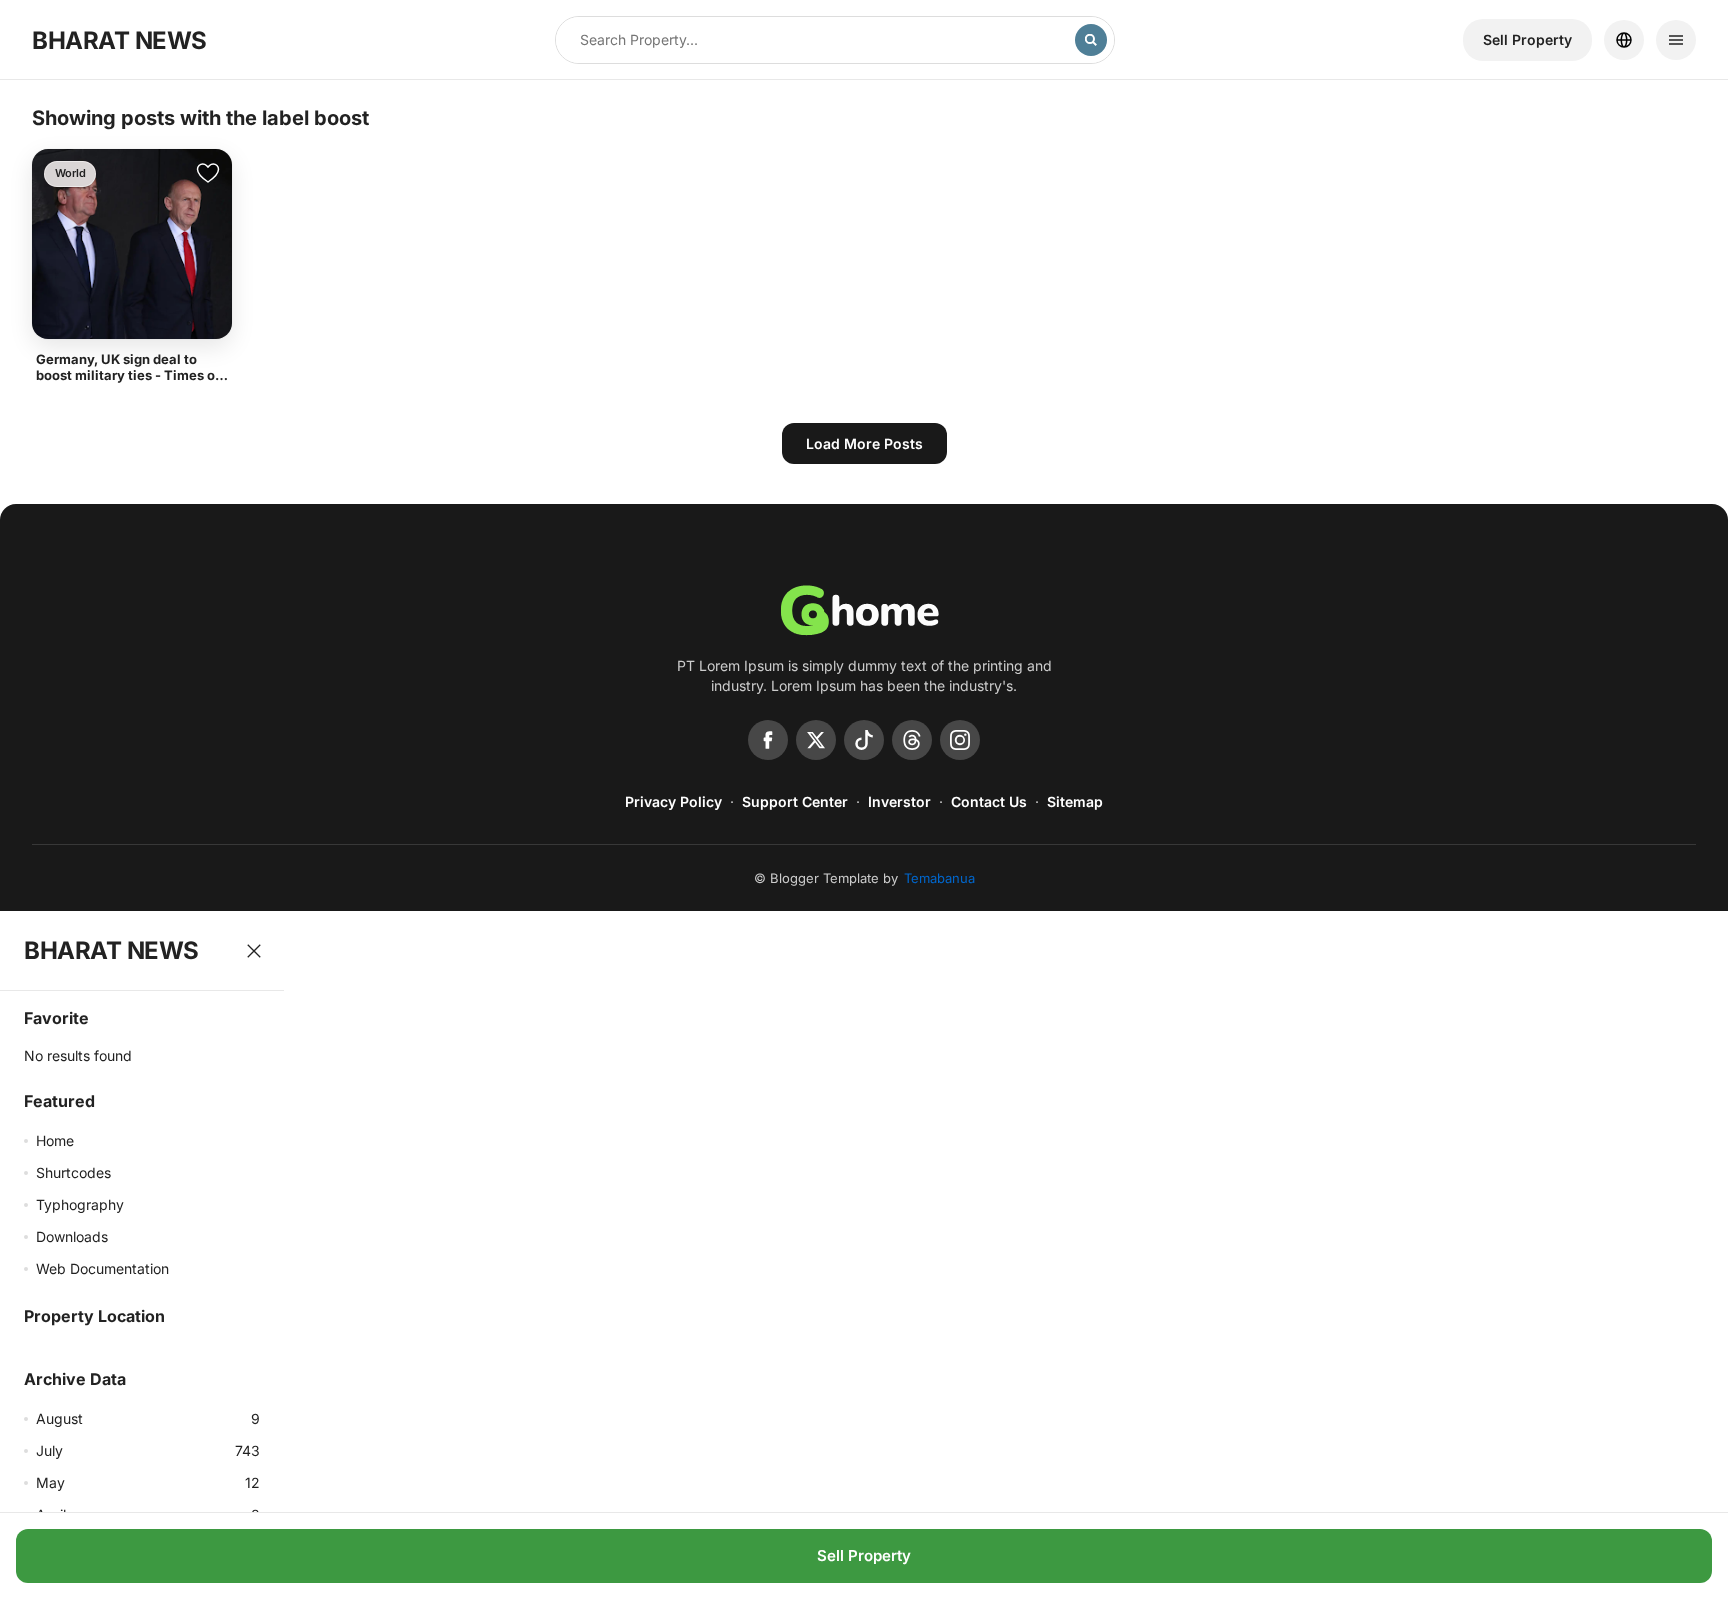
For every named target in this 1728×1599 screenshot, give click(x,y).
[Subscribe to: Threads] (912, 740)
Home (55, 1140)
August (148, 1418)
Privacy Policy (673, 801)
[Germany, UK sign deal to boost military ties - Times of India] (132, 244)
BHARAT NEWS (119, 40)
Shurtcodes (73, 1172)
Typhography (80, 1204)
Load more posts (864, 443)
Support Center (795, 801)
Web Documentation (102, 1268)
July (148, 1450)
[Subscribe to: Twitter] (816, 740)
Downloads (72, 1236)
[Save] (208, 173)
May (148, 1482)
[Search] (1091, 40)
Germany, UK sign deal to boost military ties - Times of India (128, 375)
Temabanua (939, 878)
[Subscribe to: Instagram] (960, 740)
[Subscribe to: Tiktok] (864, 740)
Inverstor (899, 801)
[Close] (254, 951)
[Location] (1624, 40)
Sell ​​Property (1527, 39)
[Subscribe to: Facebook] (768, 740)
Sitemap (1075, 801)
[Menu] (1676, 40)
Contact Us (989, 801)
